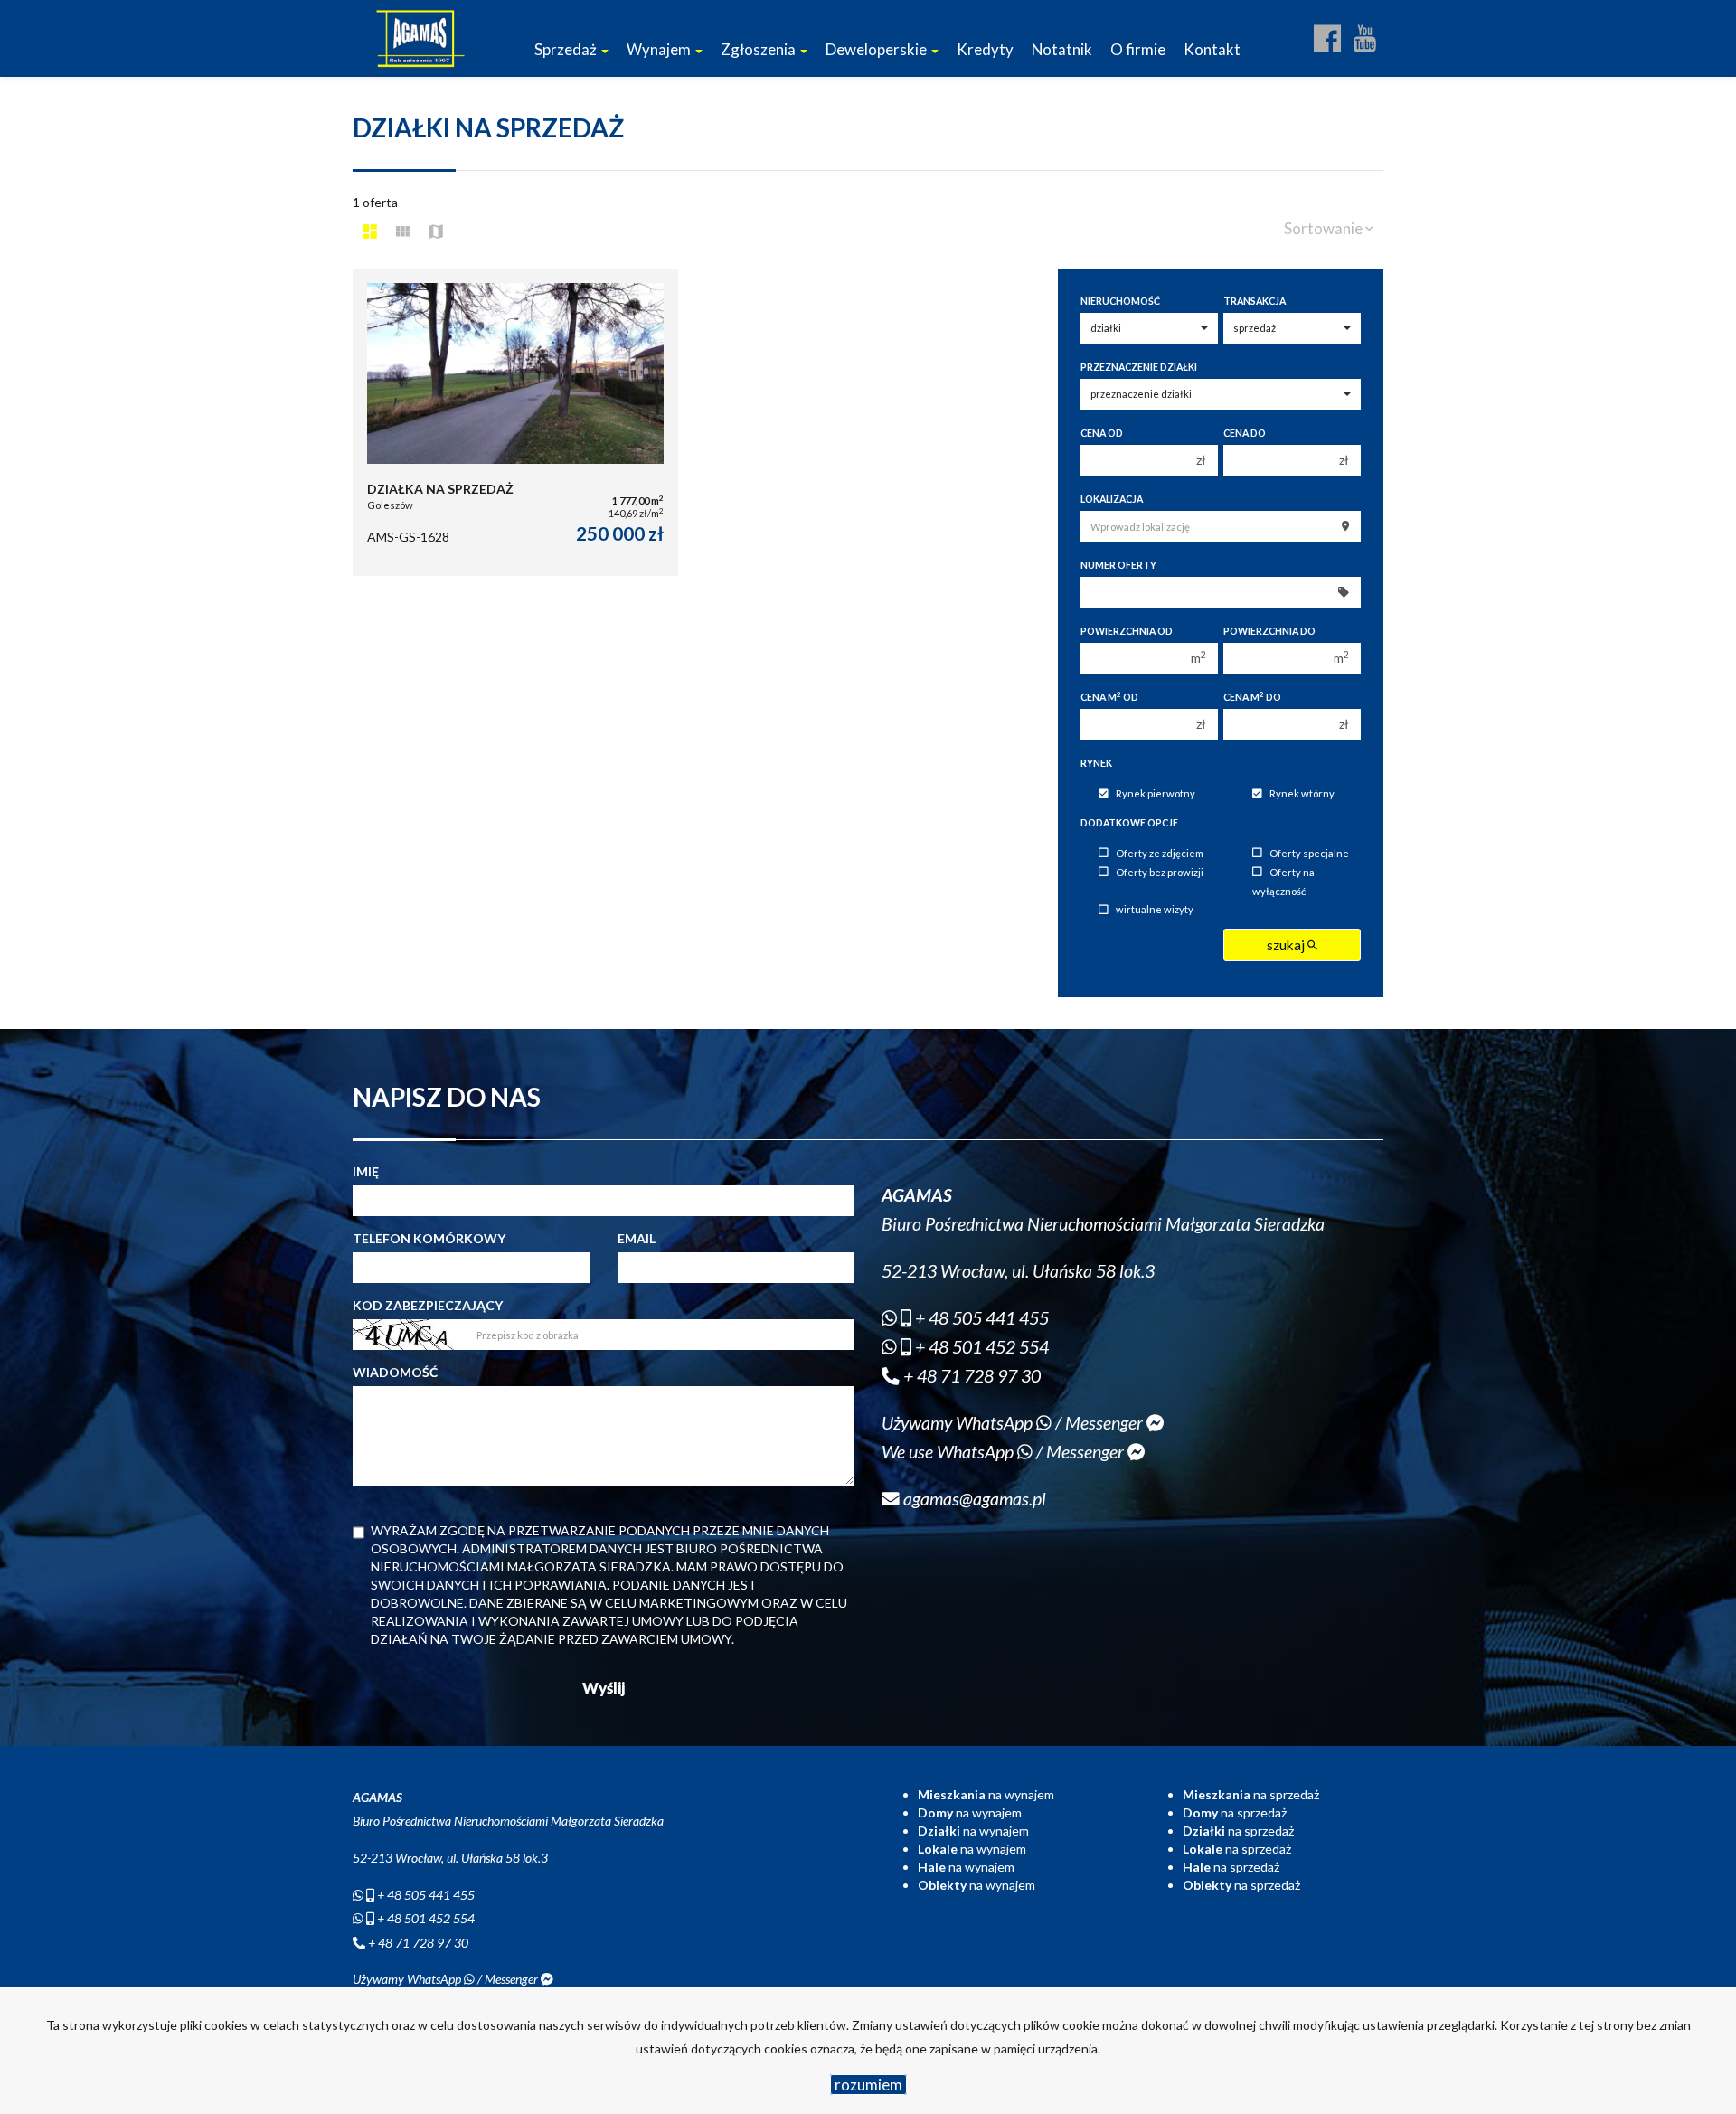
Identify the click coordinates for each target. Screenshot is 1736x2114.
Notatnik (1062, 49)
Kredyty (985, 49)
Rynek (1096, 763)
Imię (366, 1171)
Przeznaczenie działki (1139, 367)
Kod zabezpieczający (428, 1305)
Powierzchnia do (1269, 631)
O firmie (1138, 49)
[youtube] (1365, 32)
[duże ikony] (370, 231)
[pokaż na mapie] (436, 231)
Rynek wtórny (1302, 794)
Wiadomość (395, 1372)
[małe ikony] (403, 231)
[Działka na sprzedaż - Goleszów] (515, 422)
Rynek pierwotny (1156, 794)
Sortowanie (1325, 228)
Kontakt (1212, 49)
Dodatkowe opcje (1129, 823)
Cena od (1102, 433)
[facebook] (1327, 32)
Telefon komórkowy (429, 1238)
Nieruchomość (1120, 301)
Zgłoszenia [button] (759, 49)
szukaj (1287, 945)
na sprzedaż (1251, 1794)
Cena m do (1252, 697)
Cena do (1245, 433)
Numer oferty (1118, 565)
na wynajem (986, 1794)
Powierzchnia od (1127, 631)
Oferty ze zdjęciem (1160, 853)
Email (637, 1238)
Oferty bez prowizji (1160, 872)
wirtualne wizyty (1155, 910)
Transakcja (1255, 301)
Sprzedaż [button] (567, 49)
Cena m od (1109, 697)
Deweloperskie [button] (877, 49)
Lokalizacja (1112, 499)
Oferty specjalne (1309, 853)
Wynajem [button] (660, 49)
